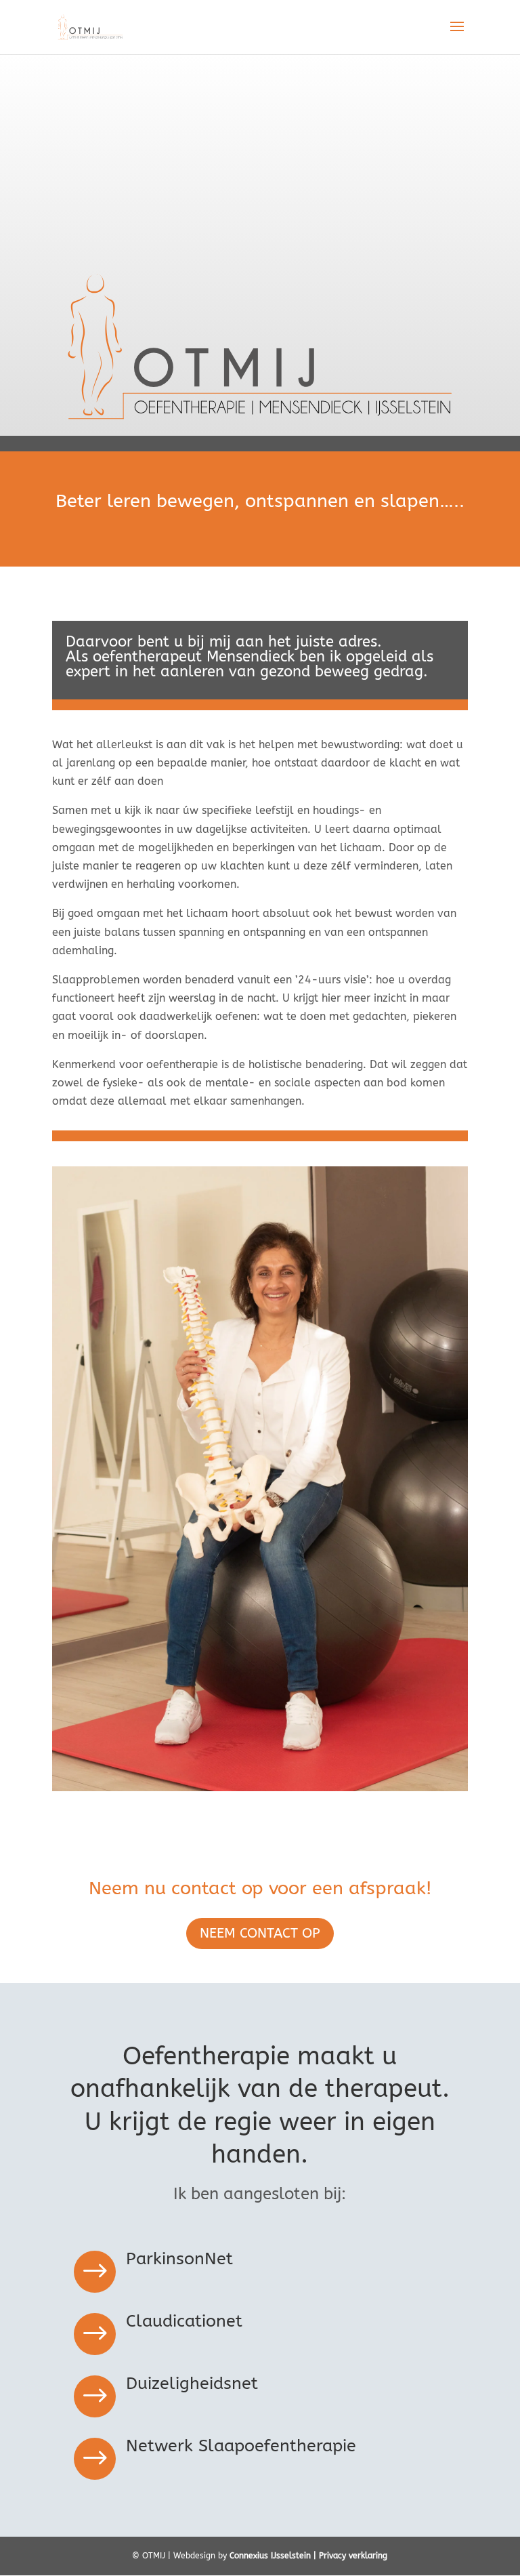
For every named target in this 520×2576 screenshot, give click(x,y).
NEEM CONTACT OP (260, 1933)
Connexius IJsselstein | (274, 2556)
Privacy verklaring (353, 2556)
